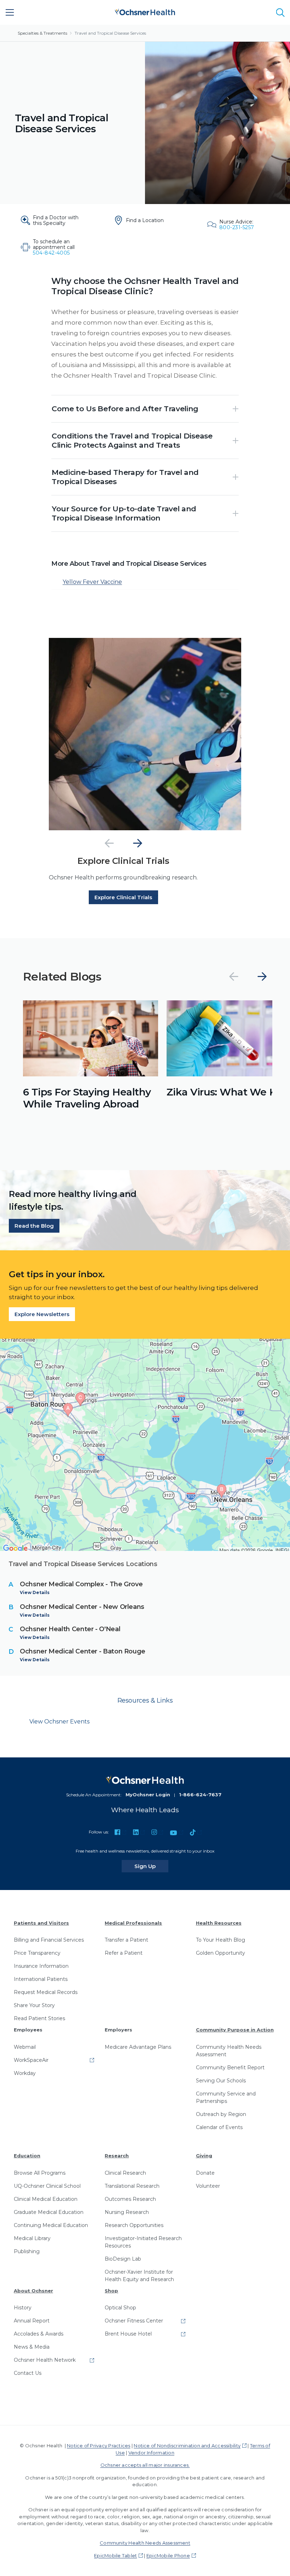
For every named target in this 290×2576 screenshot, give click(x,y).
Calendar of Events (219, 2127)
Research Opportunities (134, 2225)
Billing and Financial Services (49, 1940)
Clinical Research (125, 2173)
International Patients (41, 1979)
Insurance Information (41, 1966)
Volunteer (208, 2186)
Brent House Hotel (128, 2334)
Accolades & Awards (39, 2334)
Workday (25, 2073)
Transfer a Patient (126, 1940)
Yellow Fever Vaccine (92, 582)
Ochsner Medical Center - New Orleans (82, 1607)
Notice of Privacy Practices (98, 2446)
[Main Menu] (10, 12)
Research (117, 2156)
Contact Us (28, 2373)
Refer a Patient (124, 1953)
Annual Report (32, 2321)
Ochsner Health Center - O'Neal (70, 1629)
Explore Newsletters (42, 1314)
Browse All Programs (40, 2173)
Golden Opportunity (221, 1953)
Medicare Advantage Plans (138, 2047)
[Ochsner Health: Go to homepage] (145, 11)
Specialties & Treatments (42, 33)
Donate (205, 2173)
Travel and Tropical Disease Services (110, 33)
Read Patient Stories (39, 2018)
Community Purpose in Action (235, 2030)
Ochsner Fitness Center (134, 2321)
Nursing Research (127, 2212)
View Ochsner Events (59, 1722)
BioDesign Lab (123, 2259)
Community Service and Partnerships (226, 2097)
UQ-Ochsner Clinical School (47, 2186)
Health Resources (219, 1923)
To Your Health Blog (221, 1940)
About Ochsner (33, 2291)
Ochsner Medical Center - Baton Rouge (83, 1651)
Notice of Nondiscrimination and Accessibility (187, 2446)
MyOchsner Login (148, 1795)
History (23, 2308)
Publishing (27, 2251)
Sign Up (151, 1866)
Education (27, 2156)
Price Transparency (37, 1953)
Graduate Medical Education (49, 2212)
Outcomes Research (130, 2199)
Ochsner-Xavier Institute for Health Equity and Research (139, 2276)
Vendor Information (151, 2453)
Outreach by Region (221, 2114)
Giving (204, 2156)
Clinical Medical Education (46, 2199)
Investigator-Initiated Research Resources (143, 2242)
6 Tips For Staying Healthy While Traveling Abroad (87, 1098)
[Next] (138, 843)
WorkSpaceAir (31, 2060)
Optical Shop (120, 2308)
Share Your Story (34, 2005)
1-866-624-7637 (200, 1795)
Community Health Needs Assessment (229, 2051)
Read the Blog (34, 1226)
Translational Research (132, 2186)
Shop (111, 2291)
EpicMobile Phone (168, 2555)
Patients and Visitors (41, 1923)
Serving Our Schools (221, 2081)
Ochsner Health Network (45, 2360)
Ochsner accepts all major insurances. (145, 2465)
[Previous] (109, 843)
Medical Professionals (133, 1923)
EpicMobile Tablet (115, 2555)
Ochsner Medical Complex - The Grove (81, 1584)
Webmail (25, 2047)
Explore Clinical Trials (123, 897)
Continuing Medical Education (51, 2225)
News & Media (32, 2347)
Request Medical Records (46, 1992)
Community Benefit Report (230, 2068)
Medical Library (32, 2238)
